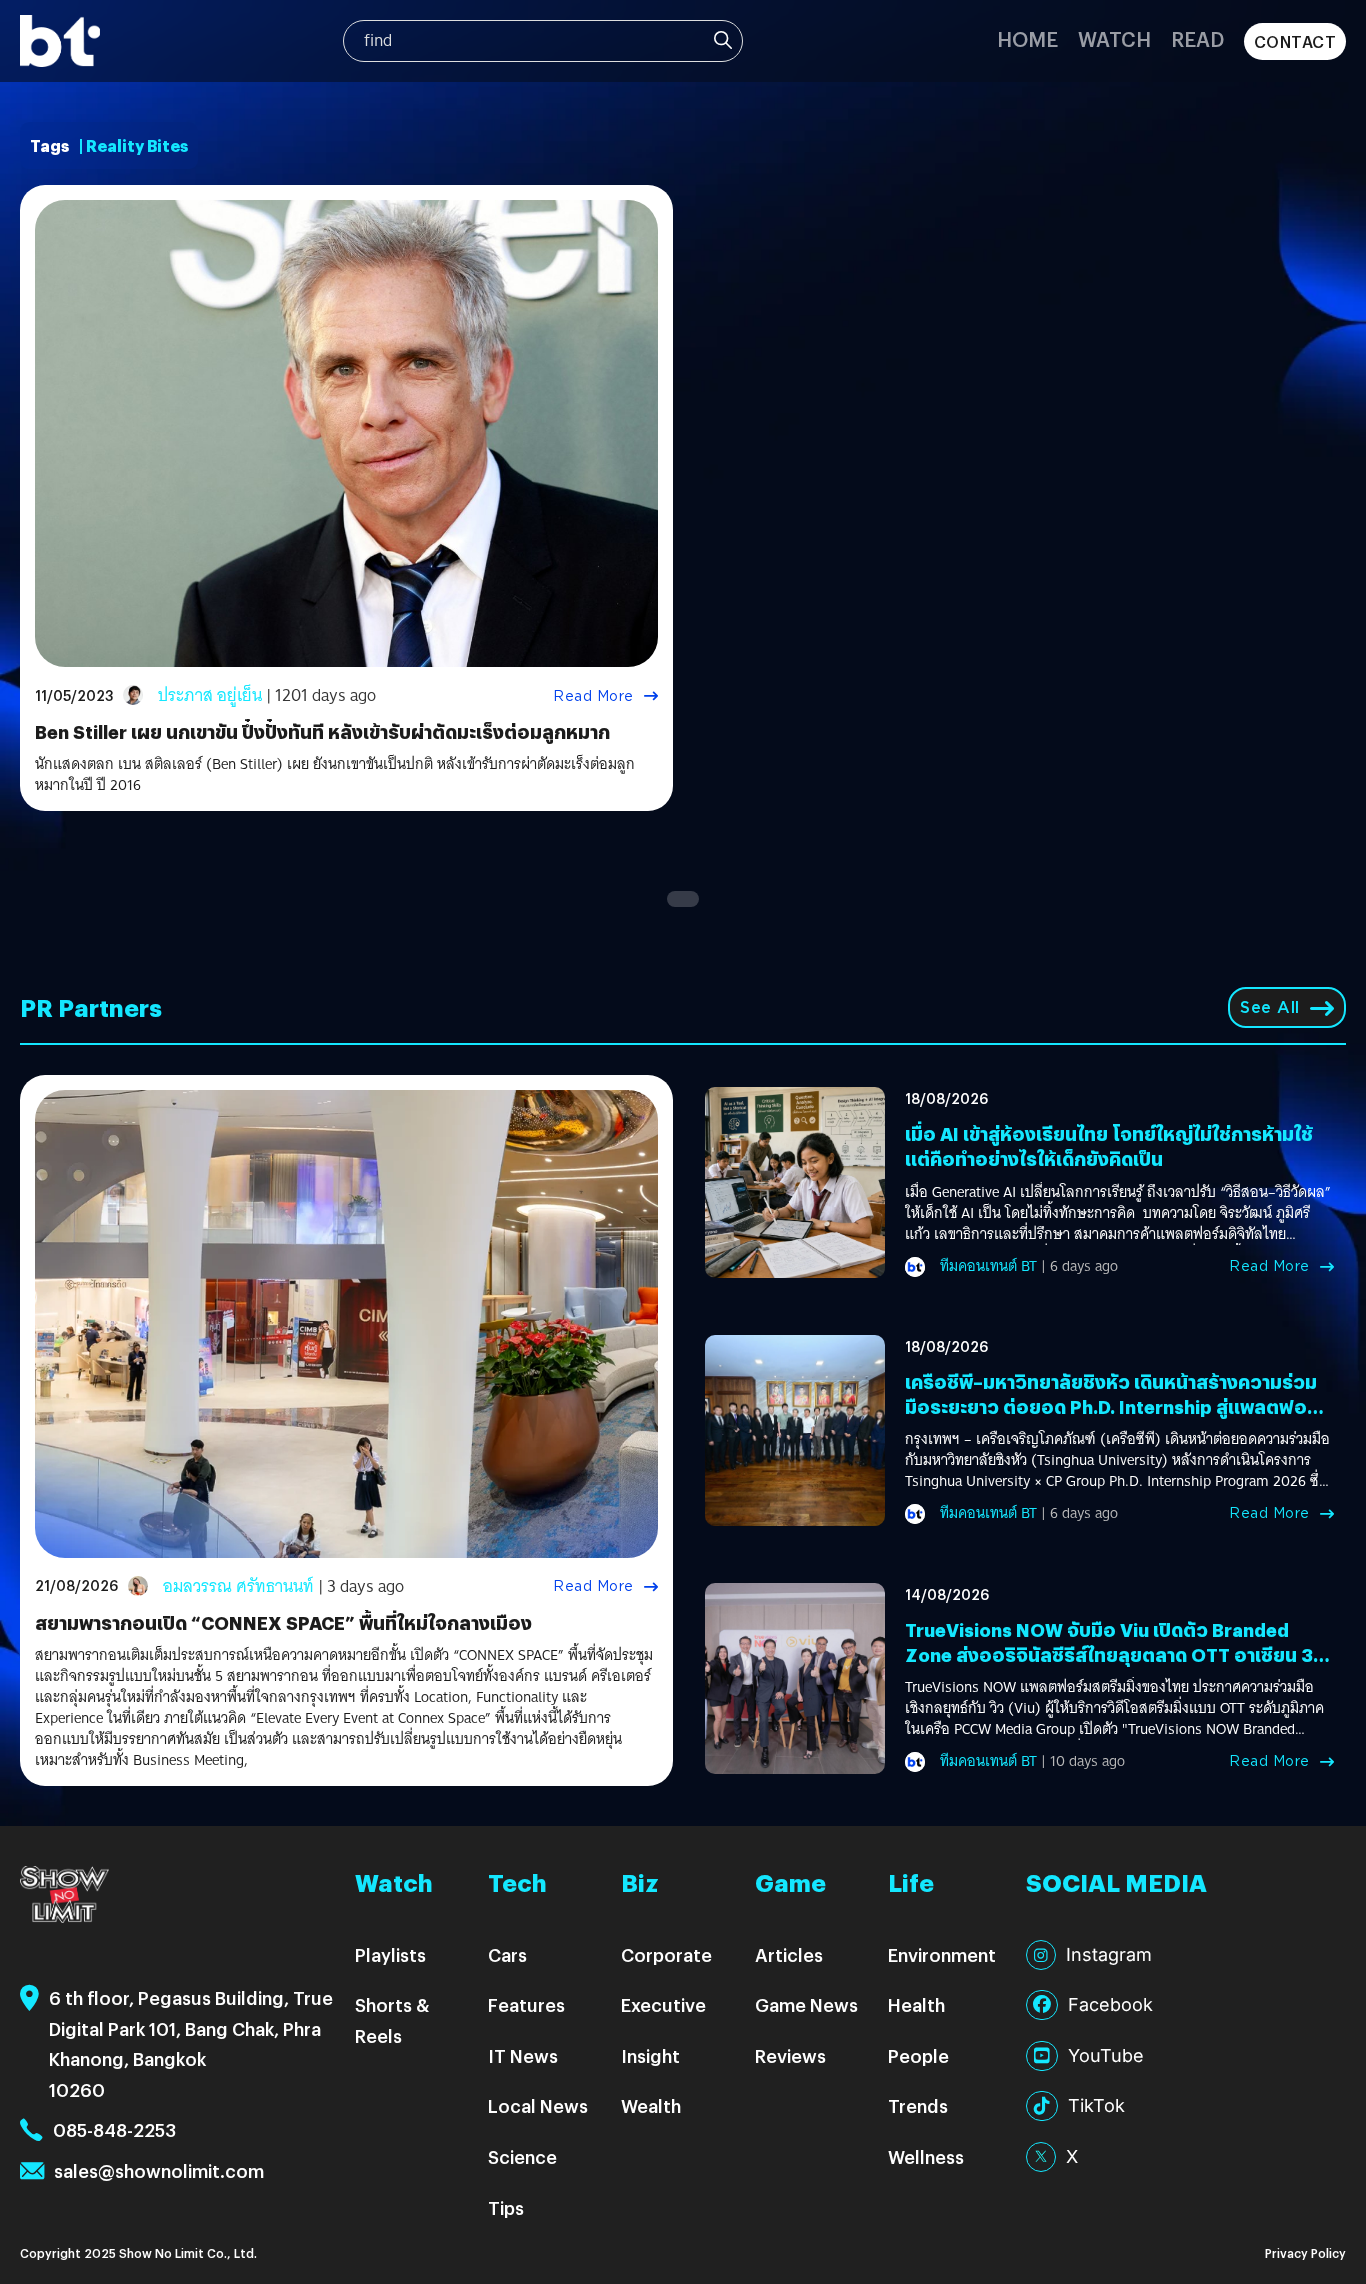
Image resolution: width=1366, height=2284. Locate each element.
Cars (507, 1954)
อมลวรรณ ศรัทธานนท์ (238, 1586)
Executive (663, 2004)
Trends (918, 2105)
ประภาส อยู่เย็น (210, 695)
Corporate (666, 1954)
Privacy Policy (1305, 2252)
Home (1027, 38)
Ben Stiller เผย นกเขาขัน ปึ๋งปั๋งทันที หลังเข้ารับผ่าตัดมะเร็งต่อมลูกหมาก (322, 731)
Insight (650, 2055)
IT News (523, 2055)
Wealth (651, 2105)
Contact (1295, 41)
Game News (806, 2004)
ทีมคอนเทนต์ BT (988, 1266)
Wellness (926, 2156)
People (918, 2055)
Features (526, 2004)
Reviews (790, 2055)
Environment (942, 1954)
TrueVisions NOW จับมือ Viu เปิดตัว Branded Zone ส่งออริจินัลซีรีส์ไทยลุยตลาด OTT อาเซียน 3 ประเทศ (1109, 1654)
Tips (506, 2207)
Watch (1114, 38)
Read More (593, 696)
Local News (538, 2105)
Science (522, 2156)
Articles (789, 1954)
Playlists (390, 1954)
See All (1270, 1007)
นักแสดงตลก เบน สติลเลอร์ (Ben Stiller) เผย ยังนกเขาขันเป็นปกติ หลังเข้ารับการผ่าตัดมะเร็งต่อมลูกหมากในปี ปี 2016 (335, 775)
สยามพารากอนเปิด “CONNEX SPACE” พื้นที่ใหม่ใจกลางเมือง (283, 1622)
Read (1197, 38)
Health (916, 2004)
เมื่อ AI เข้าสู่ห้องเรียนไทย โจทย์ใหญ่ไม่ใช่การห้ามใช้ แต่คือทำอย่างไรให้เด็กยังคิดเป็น (1109, 1146)
